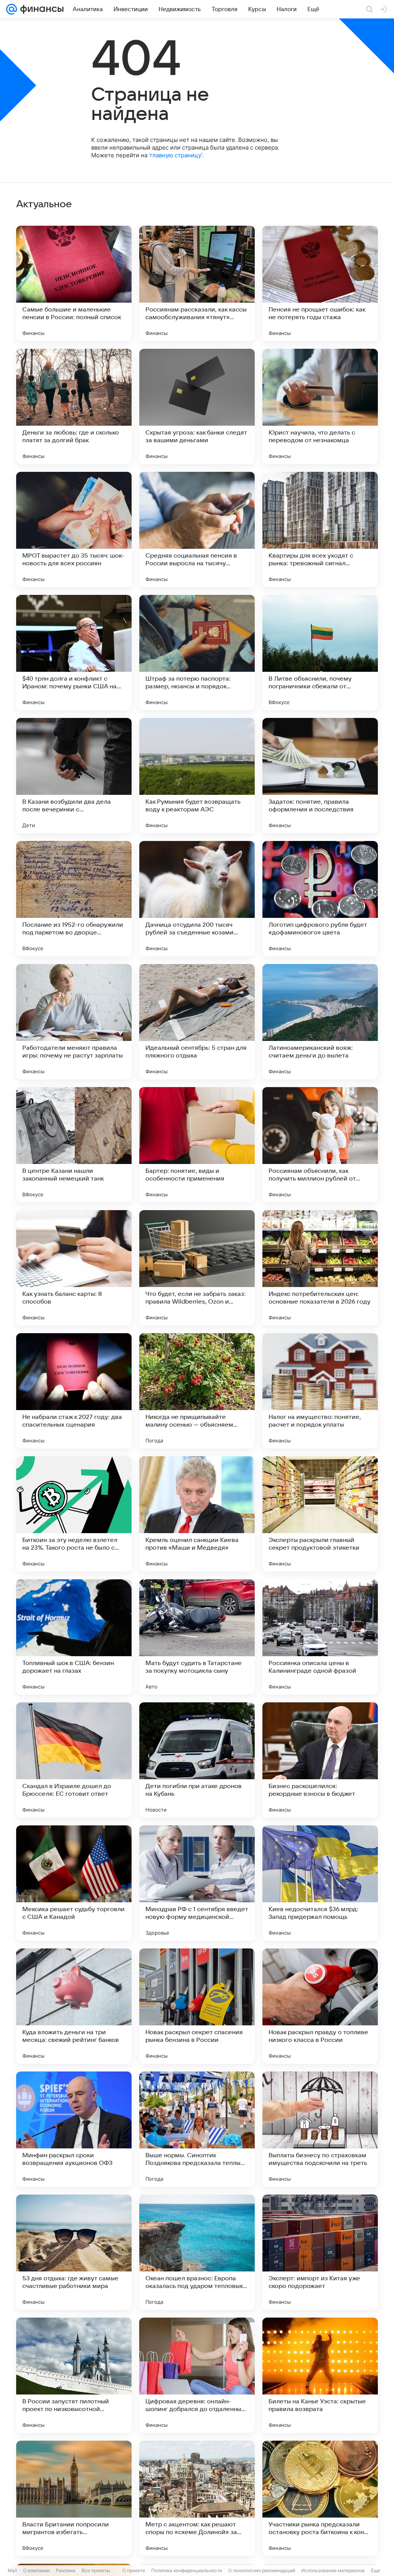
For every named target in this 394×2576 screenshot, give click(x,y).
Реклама (66, 2570)
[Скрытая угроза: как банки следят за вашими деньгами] (197, 406)
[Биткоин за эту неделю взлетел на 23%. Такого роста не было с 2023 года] (74, 1514)
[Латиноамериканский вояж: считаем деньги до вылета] (320, 1022)
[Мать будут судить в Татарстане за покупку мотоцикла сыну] (197, 1637)
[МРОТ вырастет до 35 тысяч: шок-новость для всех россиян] (74, 530)
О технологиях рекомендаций (262, 2570)
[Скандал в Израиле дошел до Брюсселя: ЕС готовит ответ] (74, 1760)
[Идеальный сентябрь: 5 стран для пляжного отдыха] (197, 1022)
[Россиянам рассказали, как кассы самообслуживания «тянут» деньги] (197, 283)
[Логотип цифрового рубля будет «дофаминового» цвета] (320, 899)
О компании (36, 2570)
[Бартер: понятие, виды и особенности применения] (197, 1145)
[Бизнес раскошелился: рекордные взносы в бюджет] (320, 1760)
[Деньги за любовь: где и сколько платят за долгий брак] (74, 406)
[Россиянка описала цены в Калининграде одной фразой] (320, 1637)
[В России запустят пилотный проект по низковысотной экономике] (74, 2375)
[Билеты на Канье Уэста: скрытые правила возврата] (320, 2375)
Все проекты (96, 2570)
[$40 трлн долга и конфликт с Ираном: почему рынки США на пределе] (74, 653)
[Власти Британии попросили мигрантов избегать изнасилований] (74, 2498)
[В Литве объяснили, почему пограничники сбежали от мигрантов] (320, 653)
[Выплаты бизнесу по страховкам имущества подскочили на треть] (320, 2129)
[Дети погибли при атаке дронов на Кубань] (197, 1760)
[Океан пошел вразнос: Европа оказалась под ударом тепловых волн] (197, 2252)
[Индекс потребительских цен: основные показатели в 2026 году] (320, 1268)
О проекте (134, 2570)
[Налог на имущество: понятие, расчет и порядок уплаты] (320, 1391)
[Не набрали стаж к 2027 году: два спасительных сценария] (74, 1391)
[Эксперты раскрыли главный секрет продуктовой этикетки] (320, 1514)
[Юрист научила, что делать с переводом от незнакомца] (320, 406)
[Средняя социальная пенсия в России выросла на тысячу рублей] (197, 530)
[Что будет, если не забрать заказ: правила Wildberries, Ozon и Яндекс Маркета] (197, 1268)
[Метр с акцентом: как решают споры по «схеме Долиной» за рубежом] (197, 2498)
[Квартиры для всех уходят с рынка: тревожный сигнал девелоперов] (320, 530)
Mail (12, 2570)
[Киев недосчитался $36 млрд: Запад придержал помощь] (320, 1883)
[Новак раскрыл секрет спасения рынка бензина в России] (197, 2006)
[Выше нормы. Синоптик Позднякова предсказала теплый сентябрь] (197, 2129)
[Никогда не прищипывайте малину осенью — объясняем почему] (197, 1391)
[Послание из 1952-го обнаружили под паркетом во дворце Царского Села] (74, 899)
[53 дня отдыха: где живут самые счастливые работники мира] (74, 2252)
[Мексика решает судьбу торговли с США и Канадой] (74, 1883)
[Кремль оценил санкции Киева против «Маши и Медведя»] (197, 1514)
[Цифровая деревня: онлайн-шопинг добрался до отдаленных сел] (197, 2375)
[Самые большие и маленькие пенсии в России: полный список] (74, 283)
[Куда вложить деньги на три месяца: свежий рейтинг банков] (74, 2006)
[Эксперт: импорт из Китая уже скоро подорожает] (320, 2252)
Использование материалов (333, 2570)
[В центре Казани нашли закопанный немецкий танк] (74, 1145)
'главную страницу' (175, 155)
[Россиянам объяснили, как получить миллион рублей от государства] (320, 1145)
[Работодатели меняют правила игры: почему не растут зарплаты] (74, 1022)
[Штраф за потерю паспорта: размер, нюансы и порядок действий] (197, 653)
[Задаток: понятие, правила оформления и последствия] (320, 776)
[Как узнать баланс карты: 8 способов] (74, 1268)
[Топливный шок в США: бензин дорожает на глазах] (74, 1637)
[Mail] (12, 9)
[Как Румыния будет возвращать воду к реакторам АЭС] (197, 776)
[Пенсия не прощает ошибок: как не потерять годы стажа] (320, 283)
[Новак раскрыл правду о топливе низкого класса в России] (320, 2006)
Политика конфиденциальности (187, 2570)
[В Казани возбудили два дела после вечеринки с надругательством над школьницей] (74, 776)
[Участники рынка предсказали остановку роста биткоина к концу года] (320, 2498)
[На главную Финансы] (40, 9)
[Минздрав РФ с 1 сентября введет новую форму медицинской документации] (197, 1883)
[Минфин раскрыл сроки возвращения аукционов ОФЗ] (74, 2129)
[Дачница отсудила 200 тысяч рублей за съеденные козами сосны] (197, 899)
